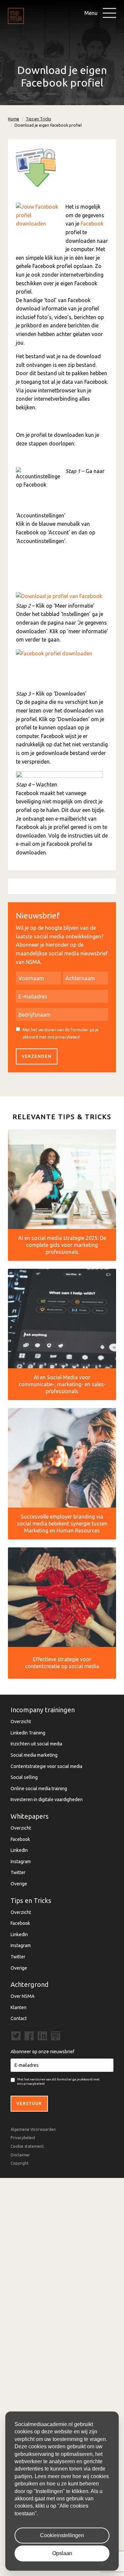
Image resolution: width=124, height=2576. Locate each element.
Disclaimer (20, 2155)
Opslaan (62, 2553)
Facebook (92, 224)
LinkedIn (19, 1850)
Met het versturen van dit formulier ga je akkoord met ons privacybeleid (61, 1033)
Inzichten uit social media (36, 1744)
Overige (19, 1884)
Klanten (19, 2007)
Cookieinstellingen (62, 2535)
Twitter (18, 1872)
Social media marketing (34, 1755)
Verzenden (37, 1056)
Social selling (24, 1777)
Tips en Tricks (38, 119)
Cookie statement (27, 2146)
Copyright (20, 2163)
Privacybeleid (23, 2138)
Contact (19, 2018)
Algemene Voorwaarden (33, 2129)
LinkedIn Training (28, 1733)
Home (14, 119)
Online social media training (39, 1789)
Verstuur (29, 2103)
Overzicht (21, 1722)
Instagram (21, 1862)
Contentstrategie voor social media (46, 1766)
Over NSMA (22, 1996)
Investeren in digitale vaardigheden (47, 1799)
